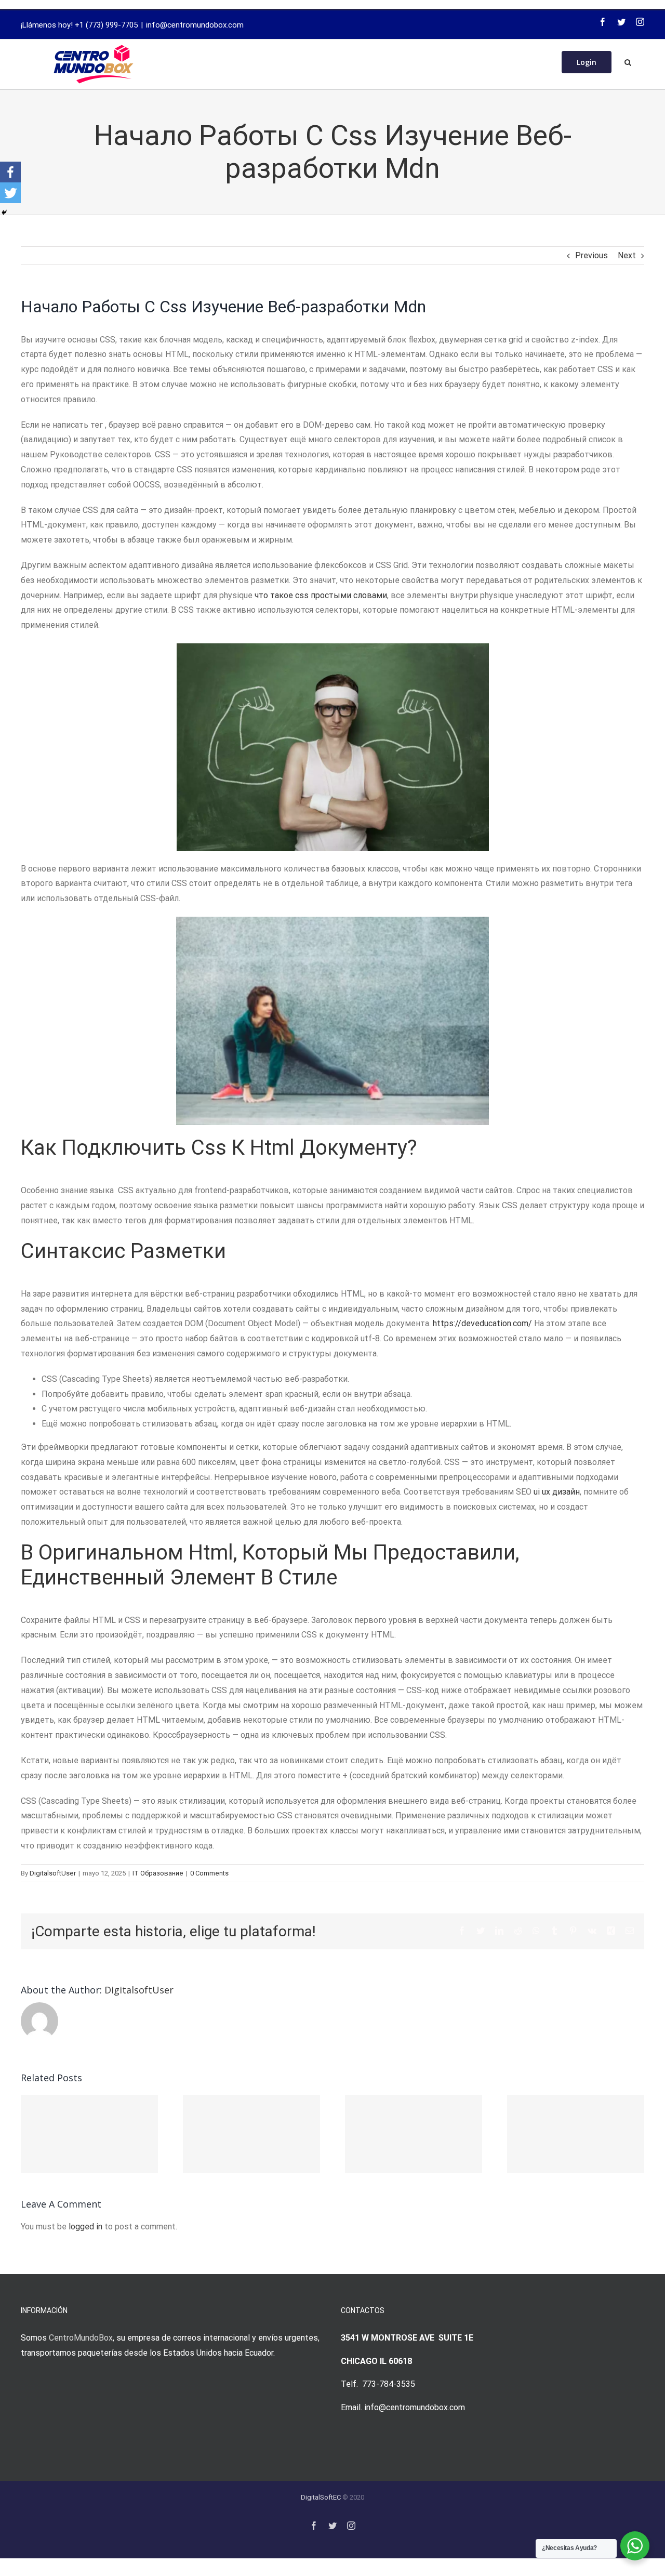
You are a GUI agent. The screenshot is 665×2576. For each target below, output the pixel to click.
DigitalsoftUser (53, 1873)
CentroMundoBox (81, 2338)
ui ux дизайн (557, 1492)
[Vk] (592, 1931)
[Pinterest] (573, 1931)
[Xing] (611, 1931)
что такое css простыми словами (321, 595)
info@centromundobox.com (195, 25)
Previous (591, 255)
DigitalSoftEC (321, 2497)
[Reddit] (518, 1931)
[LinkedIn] (499, 1931)
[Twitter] (621, 22)
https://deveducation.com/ (482, 1323)
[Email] (630, 1931)
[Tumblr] (554, 1931)
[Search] (628, 61)
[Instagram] (640, 22)
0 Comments (209, 1873)
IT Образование (158, 1873)
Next (627, 255)
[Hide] (4, 213)
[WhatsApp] (536, 1931)
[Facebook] (603, 22)
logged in (85, 2227)
